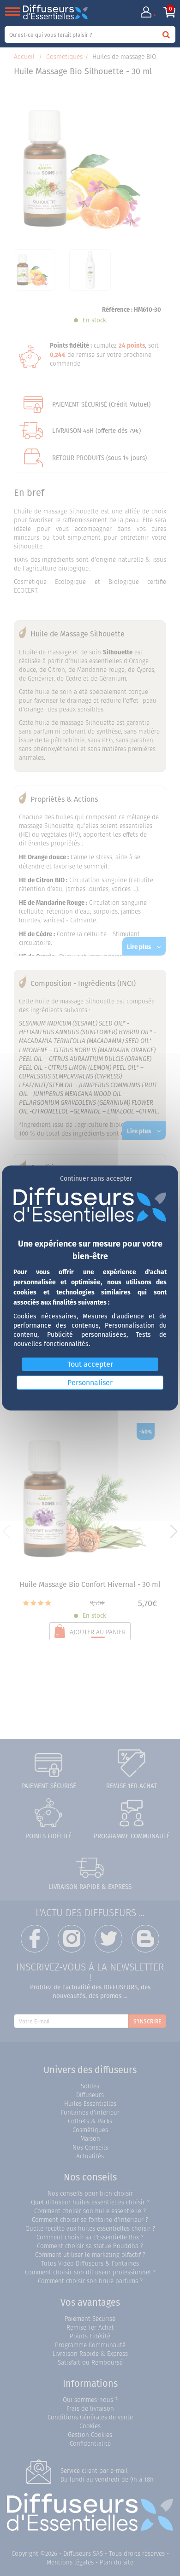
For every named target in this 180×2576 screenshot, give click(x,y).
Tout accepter (90, 1364)
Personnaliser (90, 1382)
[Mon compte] (146, 12)
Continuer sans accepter (96, 1178)
